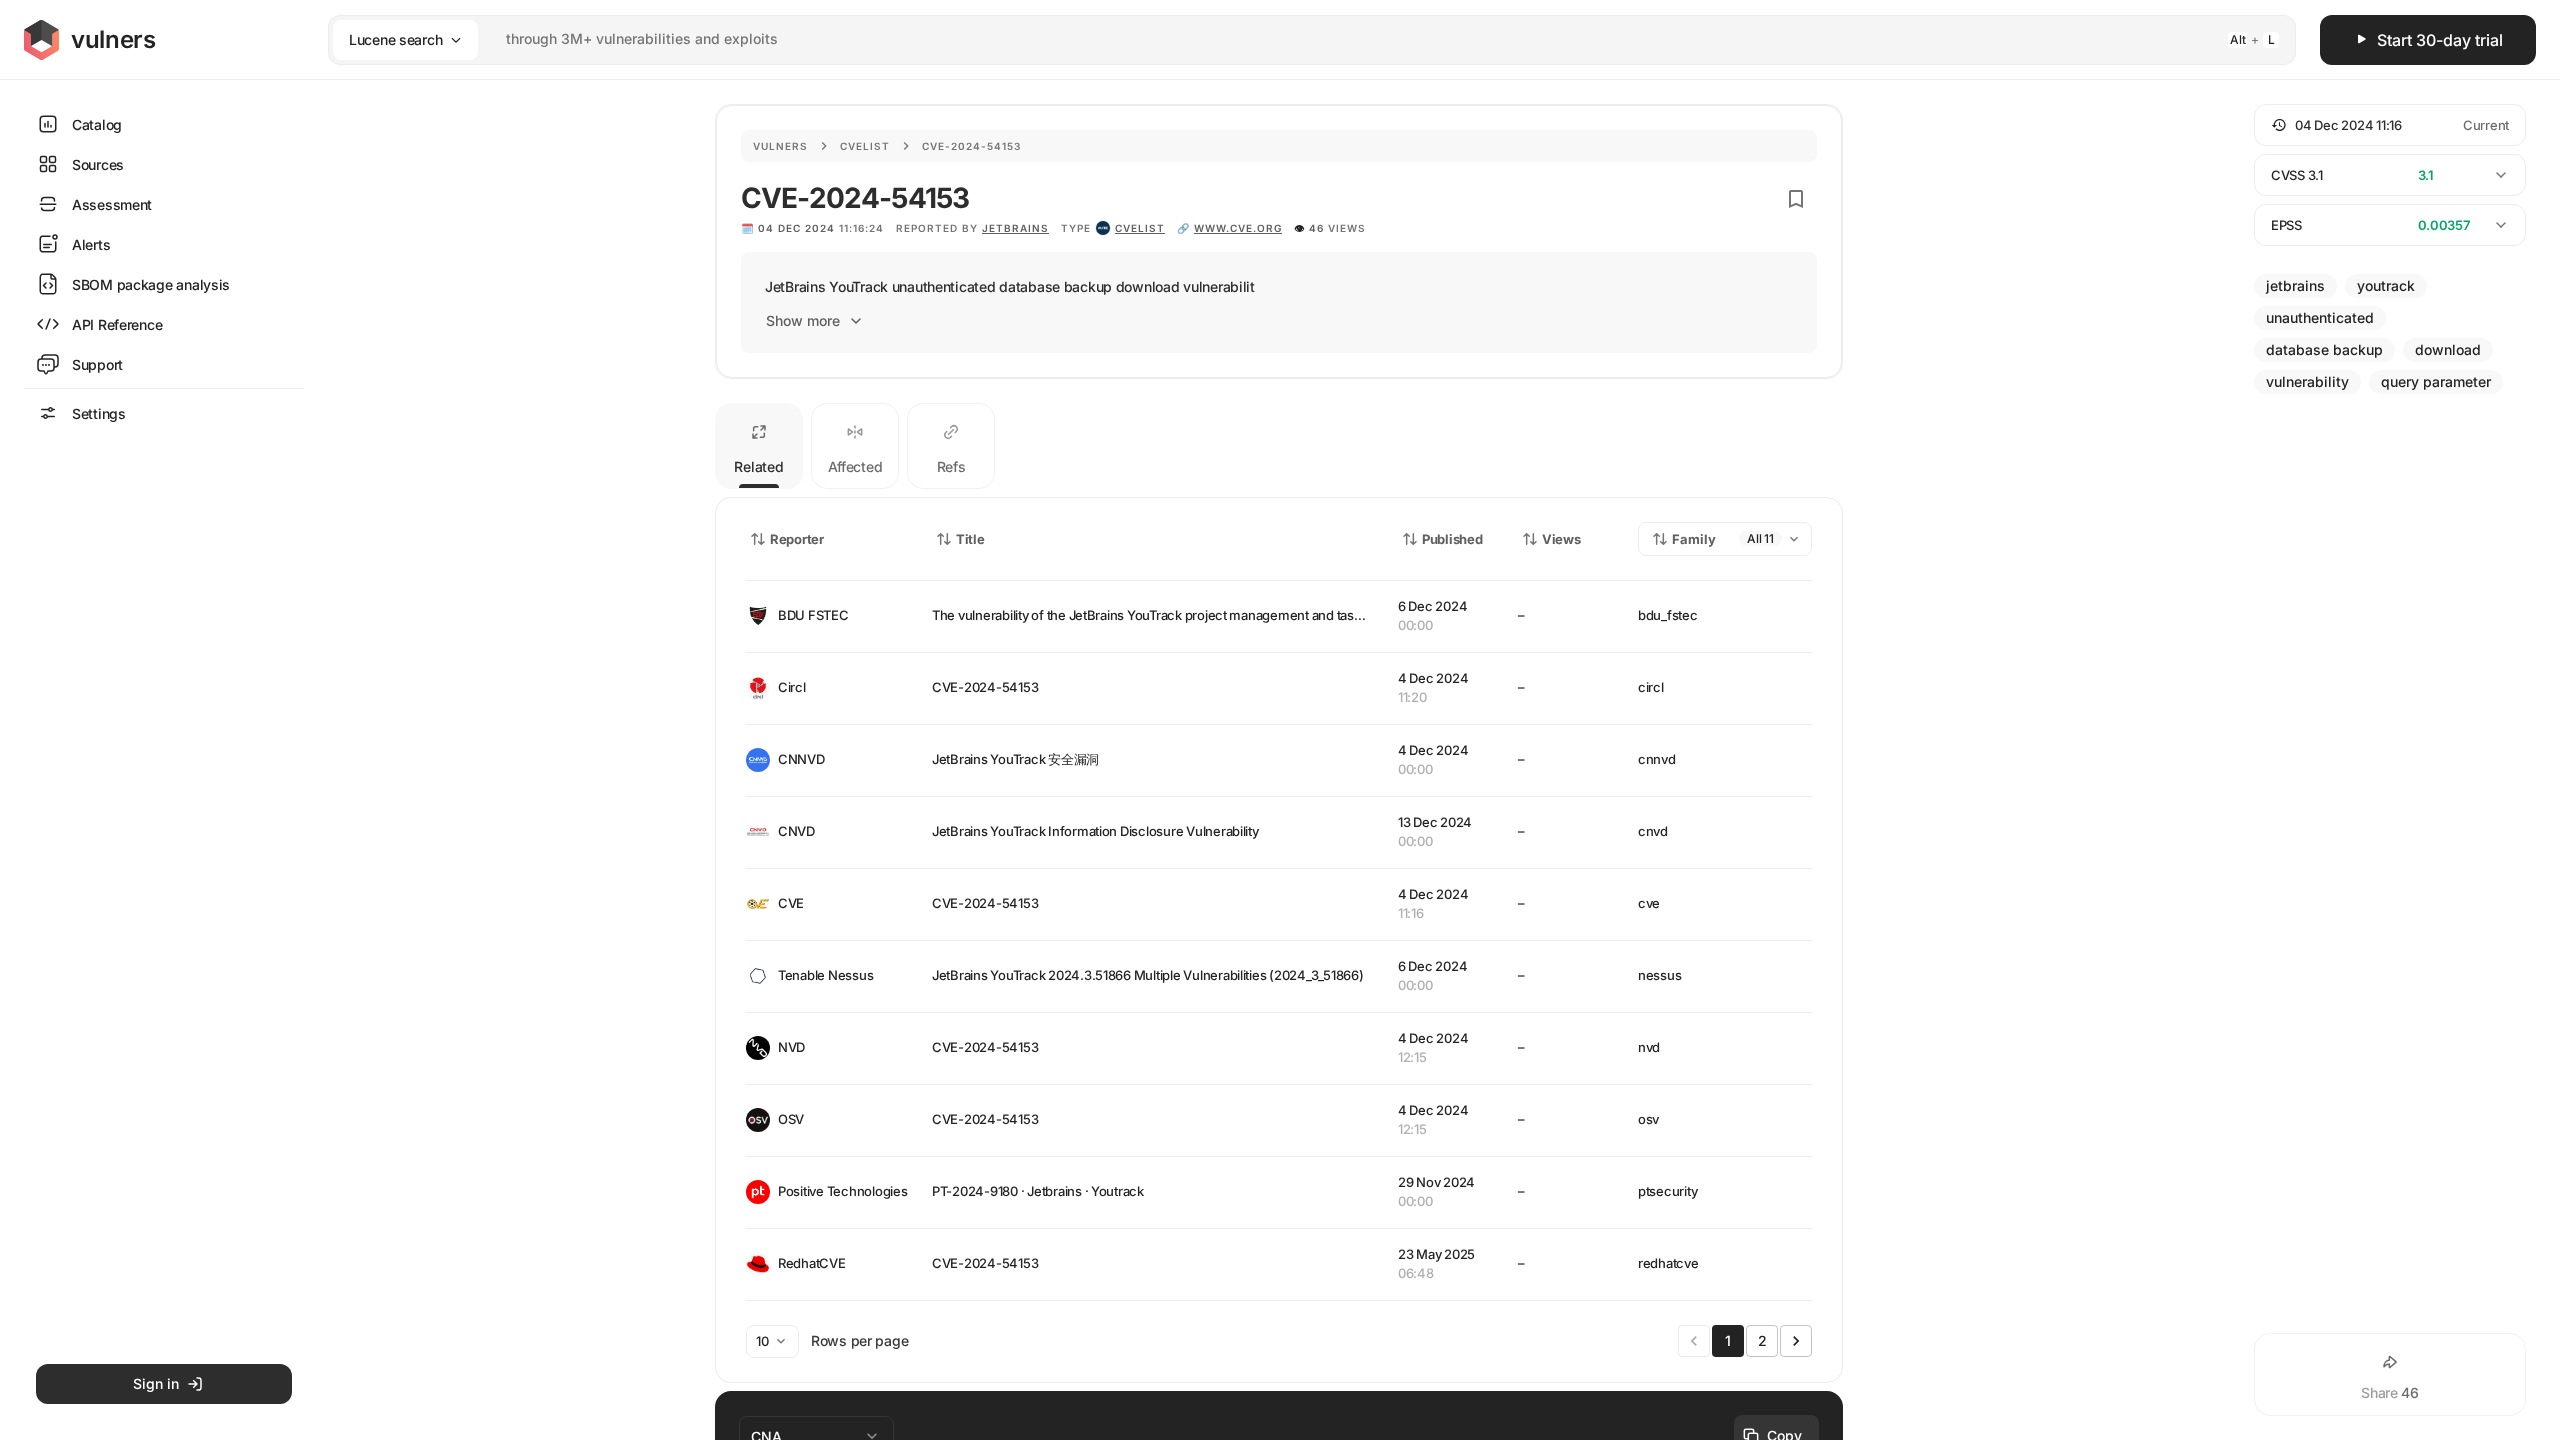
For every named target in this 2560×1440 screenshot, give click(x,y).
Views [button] (1561, 539)
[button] (2390, 125)
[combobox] (1286, 39)
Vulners (780, 146)
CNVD (796, 831)
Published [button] (1452, 539)
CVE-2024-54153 (985, 687)
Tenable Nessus (825, 975)
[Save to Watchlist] (1796, 199)
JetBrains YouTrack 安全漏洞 (1015, 759)
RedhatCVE (812, 1263)
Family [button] (1694, 539)
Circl (792, 687)
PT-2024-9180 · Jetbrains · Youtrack (1038, 1191)
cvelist (1140, 228)
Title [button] (970, 539)
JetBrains (1015, 228)
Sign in (156, 1383)
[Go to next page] (1796, 1341)
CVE (791, 903)
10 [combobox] (762, 1341)
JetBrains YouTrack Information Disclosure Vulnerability (1095, 831)
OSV (791, 1119)
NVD (791, 1047)
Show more (803, 320)
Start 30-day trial (2440, 40)
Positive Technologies (839, 1191)
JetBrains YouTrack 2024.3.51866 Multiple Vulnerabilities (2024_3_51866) (1148, 975)
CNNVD (801, 759)
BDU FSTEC (813, 615)
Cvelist (865, 146)
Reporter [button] (797, 539)
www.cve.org (1238, 228)
